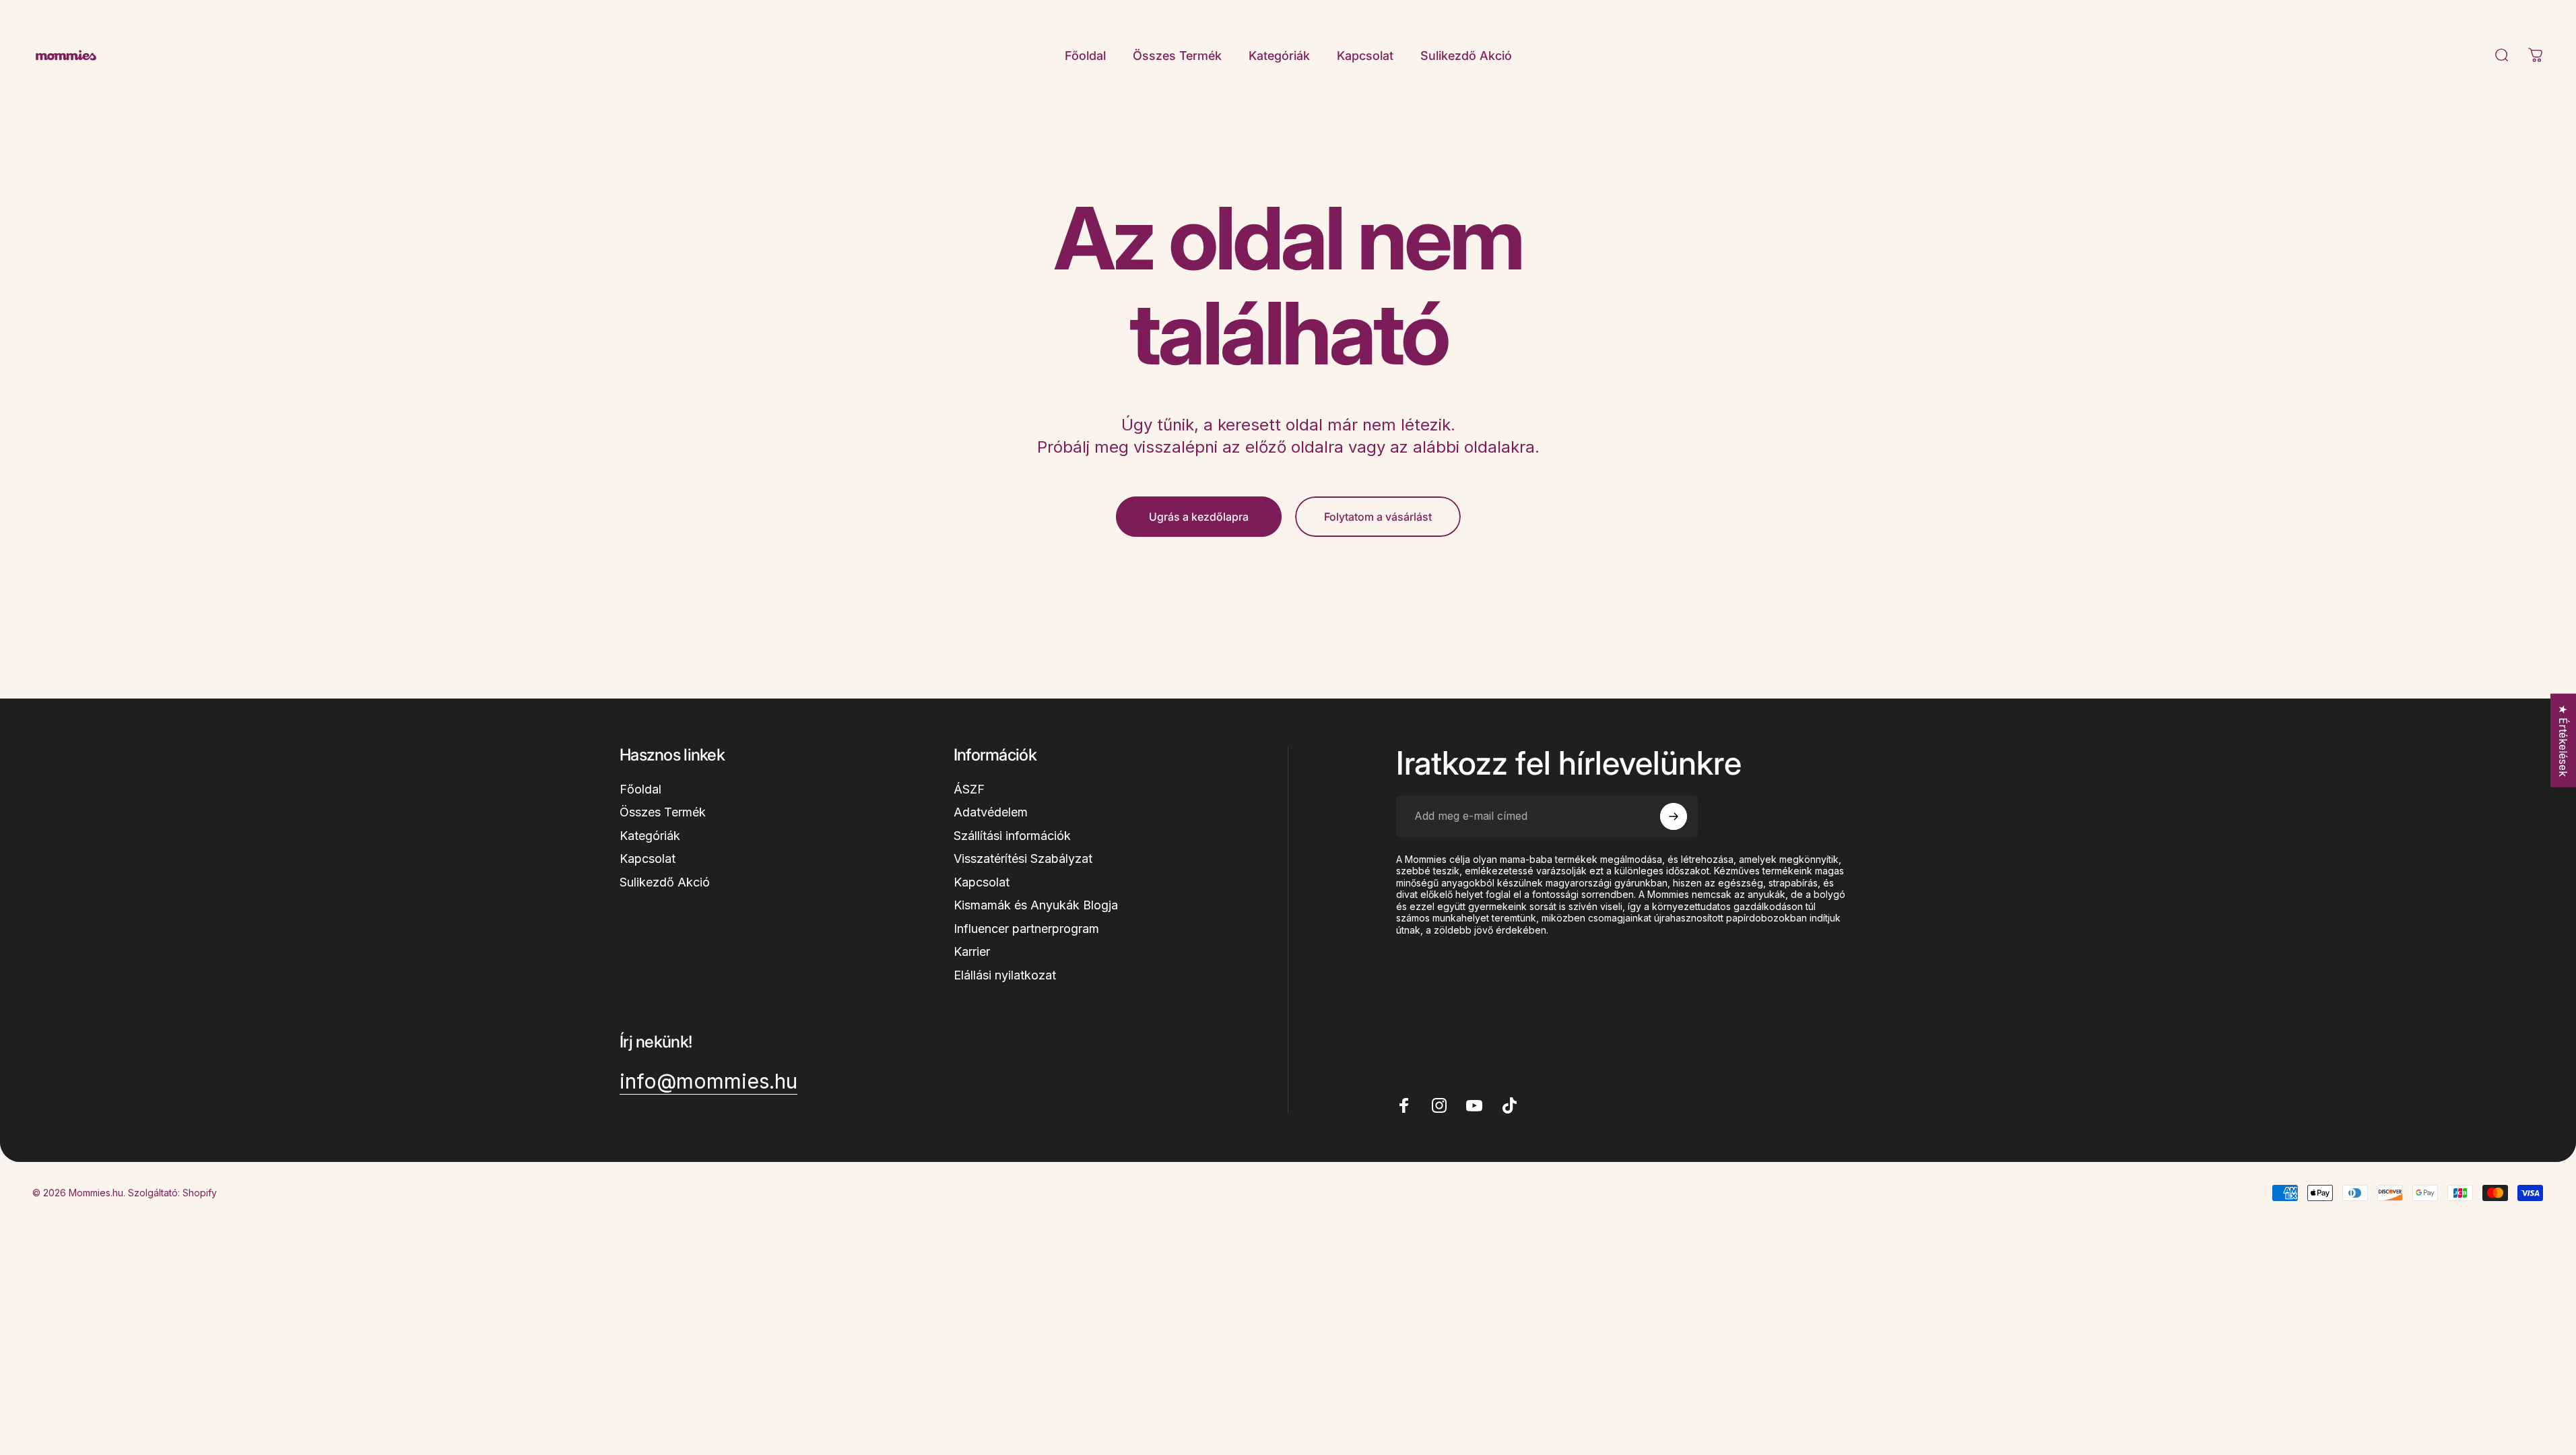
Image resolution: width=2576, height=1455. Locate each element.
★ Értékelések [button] (2563, 741)
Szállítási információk (1012, 836)
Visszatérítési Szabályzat (1023, 859)
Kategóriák (650, 836)
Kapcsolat (648, 859)
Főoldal (640, 789)
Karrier (972, 951)
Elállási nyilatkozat (1005, 975)
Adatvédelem (991, 812)
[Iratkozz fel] (1674, 816)
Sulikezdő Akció (665, 882)
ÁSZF (969, 789)
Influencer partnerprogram (1026, 929)
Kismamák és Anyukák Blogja (1036, 905)
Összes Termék (663, 812)
